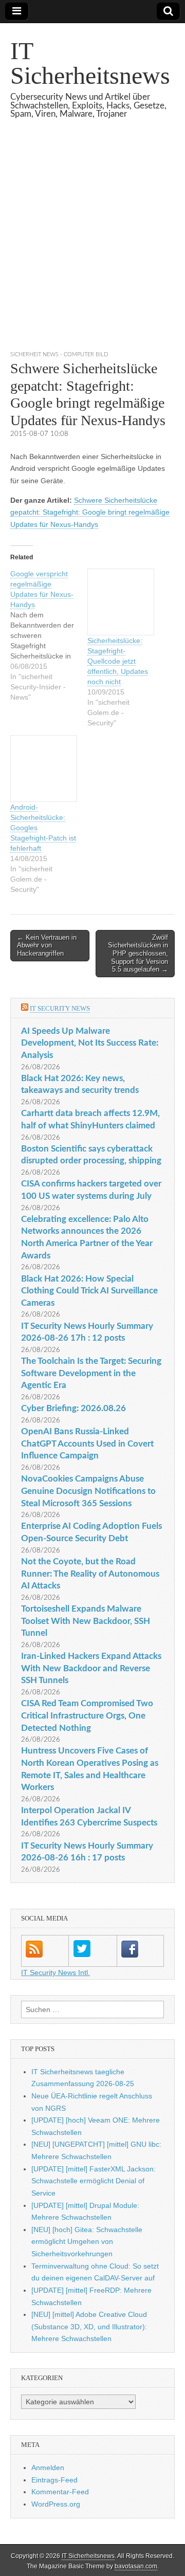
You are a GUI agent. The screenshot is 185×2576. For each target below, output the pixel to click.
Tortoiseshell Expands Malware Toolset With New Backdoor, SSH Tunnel (86, 1621)
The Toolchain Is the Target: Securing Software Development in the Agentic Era (91, 1373)
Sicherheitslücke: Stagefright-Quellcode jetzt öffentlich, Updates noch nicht (118, 661)
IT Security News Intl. (55, 1972)
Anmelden (48, 2468)
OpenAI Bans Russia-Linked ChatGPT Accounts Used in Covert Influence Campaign (87, 1444)
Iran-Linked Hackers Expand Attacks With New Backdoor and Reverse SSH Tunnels (91, 1668)
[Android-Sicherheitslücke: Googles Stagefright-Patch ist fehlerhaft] (44, 769)
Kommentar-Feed (60, 2492)
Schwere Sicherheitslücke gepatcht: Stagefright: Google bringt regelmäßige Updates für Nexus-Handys (90, 512)
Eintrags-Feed (54, 2480)
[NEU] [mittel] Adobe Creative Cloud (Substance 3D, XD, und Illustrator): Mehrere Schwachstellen (89, 2326)
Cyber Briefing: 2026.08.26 (73, 1408)
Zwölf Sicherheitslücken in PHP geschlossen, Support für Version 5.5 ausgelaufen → (138, 953)
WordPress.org (56, 2504)
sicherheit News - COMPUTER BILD (59, 354)
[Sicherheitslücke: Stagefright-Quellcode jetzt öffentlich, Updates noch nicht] (121, 602)
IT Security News (60, 1008)
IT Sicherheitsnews (90, 63)
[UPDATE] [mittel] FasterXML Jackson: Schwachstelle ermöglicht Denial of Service (94, 2181)
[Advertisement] (92, 247)
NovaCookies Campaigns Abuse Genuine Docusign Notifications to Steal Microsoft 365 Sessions (88, 1491)
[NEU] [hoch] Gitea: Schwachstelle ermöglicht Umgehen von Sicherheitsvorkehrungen (87, 2242)
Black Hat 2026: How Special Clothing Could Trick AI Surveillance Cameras (89, 1291)
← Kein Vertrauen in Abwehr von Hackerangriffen (47, 945)
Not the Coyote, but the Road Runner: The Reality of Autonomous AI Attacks (90, 1574)
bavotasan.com (136, 2566)
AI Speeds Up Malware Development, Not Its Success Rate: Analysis (90, 1043)
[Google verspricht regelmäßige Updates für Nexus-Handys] (49, 635)
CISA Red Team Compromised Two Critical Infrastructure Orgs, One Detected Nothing (87, 1715)
